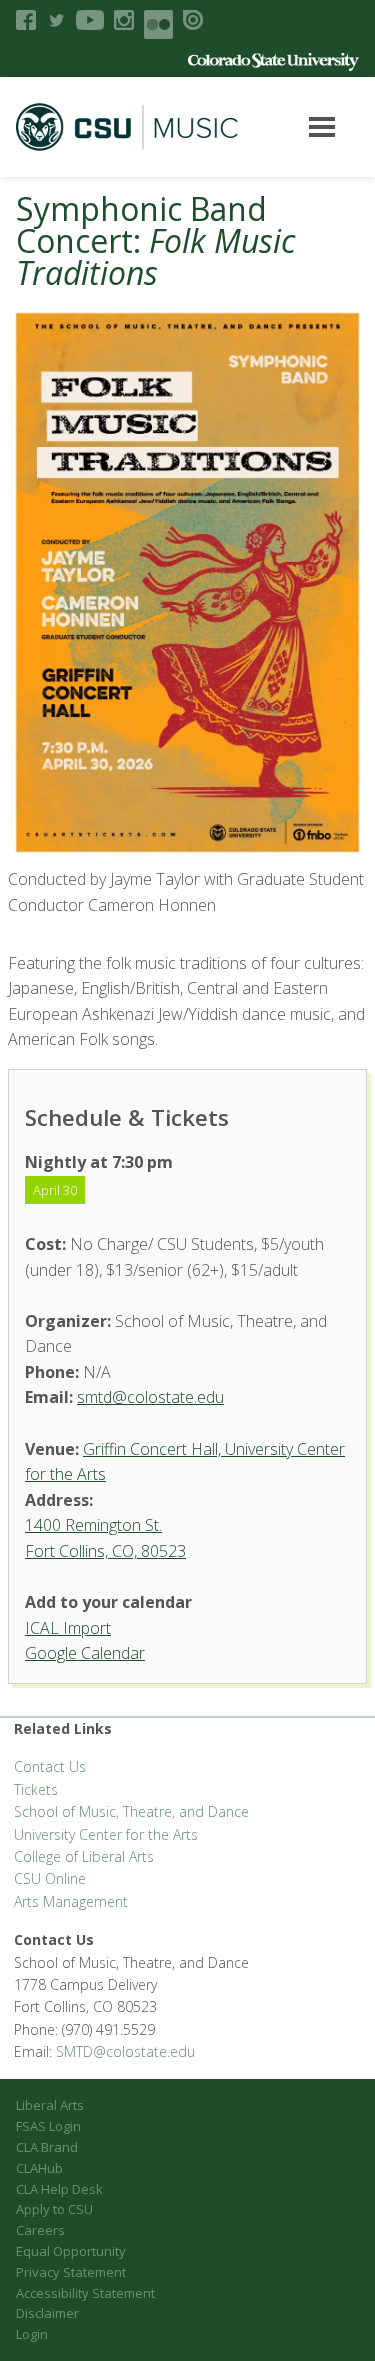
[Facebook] (26, 20)
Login (32, 2334)
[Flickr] (158, 24)
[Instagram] (124, 20)
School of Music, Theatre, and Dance (131, 1811)
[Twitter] (56, 20)
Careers (40, 2230)
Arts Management (71, 1901)
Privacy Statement (71, 2272)
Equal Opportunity (71, 2251)
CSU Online (50, 1878)
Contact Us (50, 1766)
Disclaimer (47, 2313)
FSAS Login (48, 2126)
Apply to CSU (54, 2209)
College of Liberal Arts (84, 1856)
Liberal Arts (50, 2105)
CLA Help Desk (59, 2189)
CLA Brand (47, 2147)
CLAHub (39, 2168)
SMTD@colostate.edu (125, 2051)
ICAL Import (68, 1628)
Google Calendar (85, 1653)
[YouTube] (90, 20)
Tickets (36, 1789)
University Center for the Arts (106, 1834)
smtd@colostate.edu (150, 1397)
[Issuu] (193, 20)
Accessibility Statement (85, 2293)
